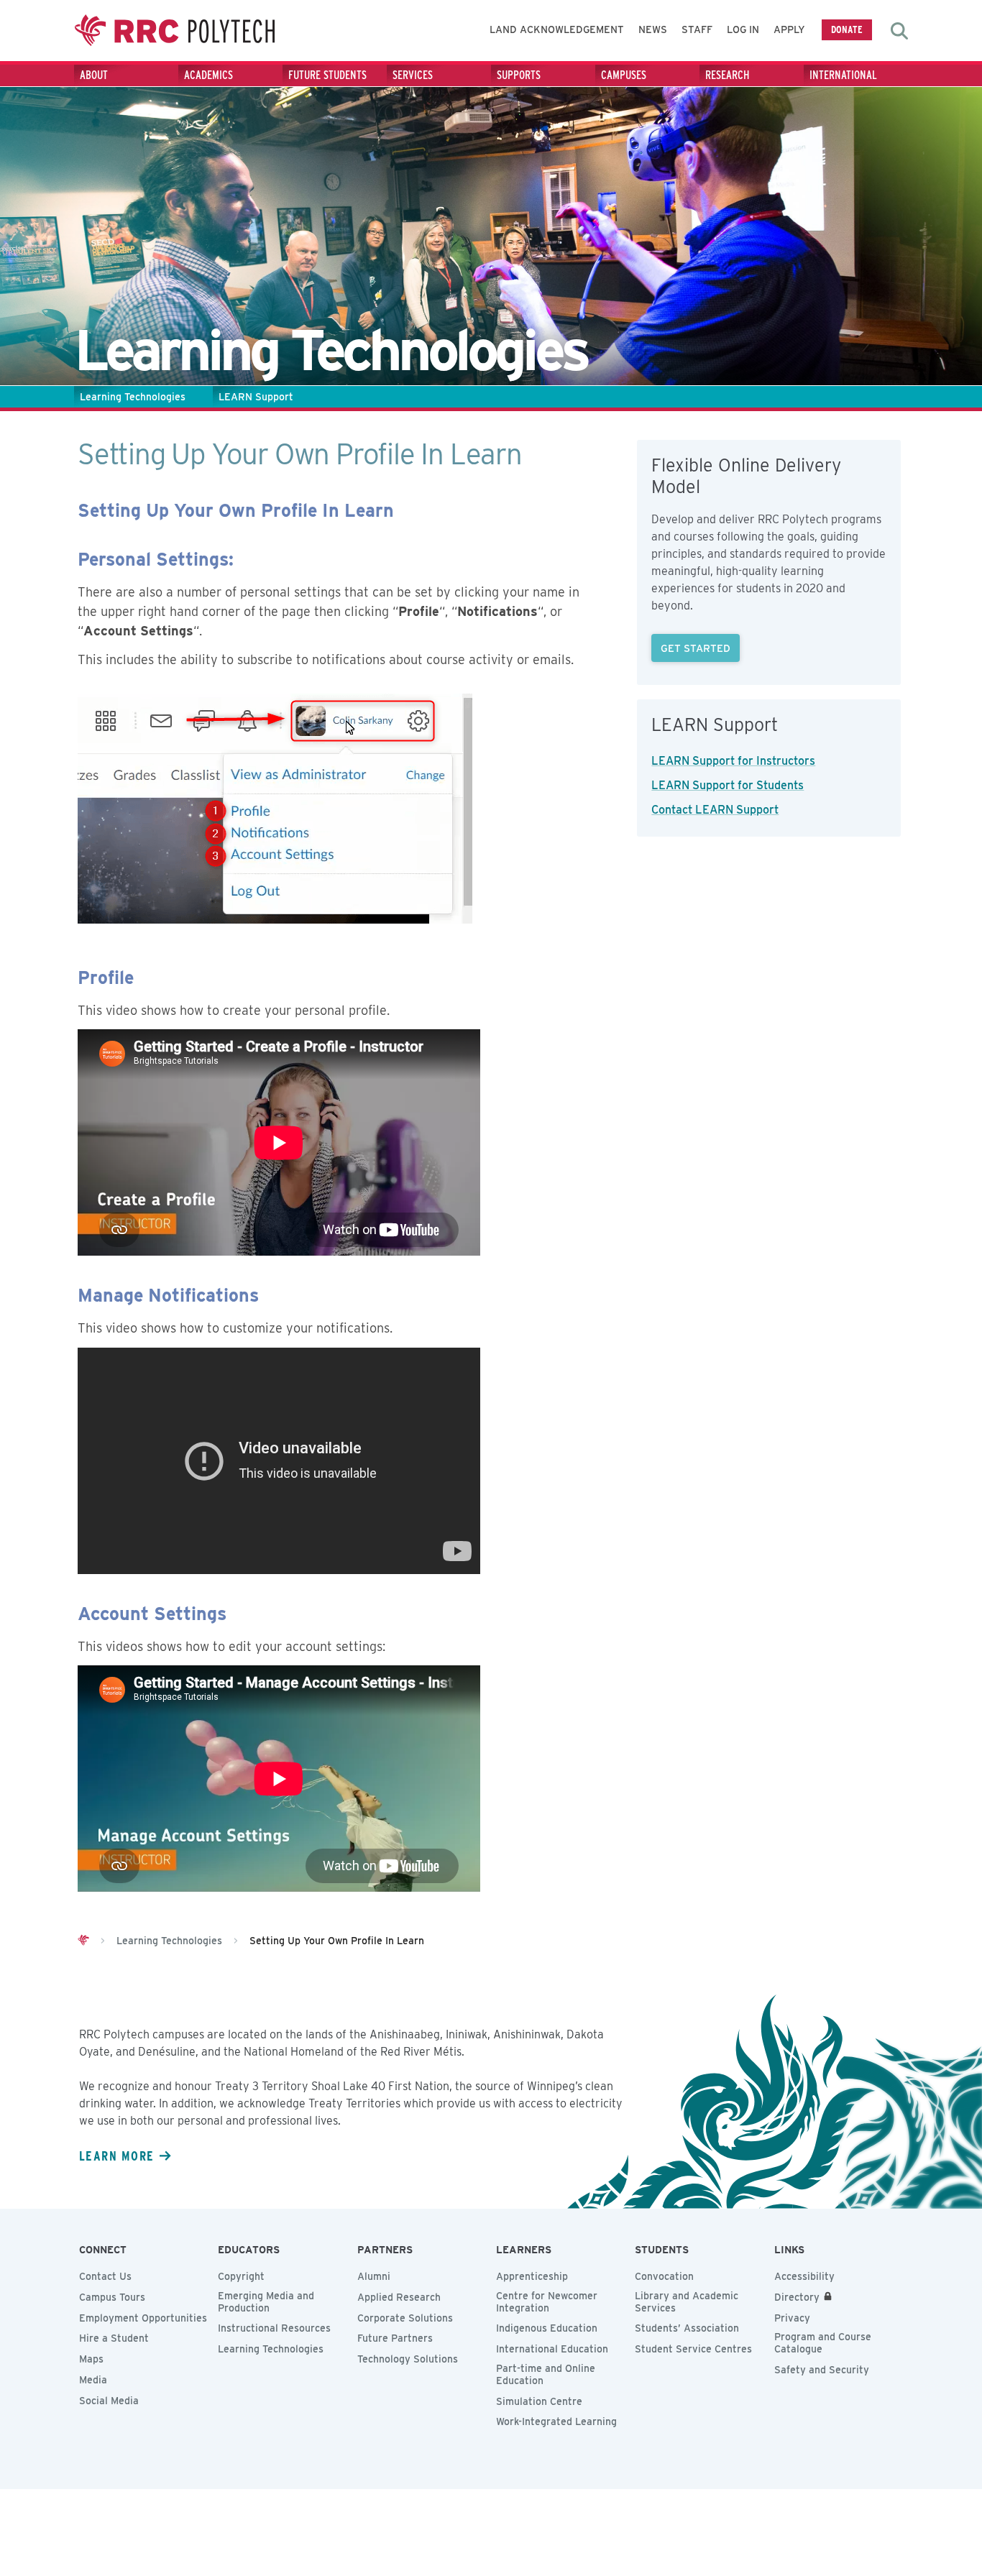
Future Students (327, 75)
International (843, 75)
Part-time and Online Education (546, 2374)
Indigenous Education (547, 2328)
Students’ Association (687, 2328)
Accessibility (804, 2276)
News (653, 29)
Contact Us (105, 2276)
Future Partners (395, 2338)
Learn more (116, 2156)
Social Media (109, 2401)
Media (93, 2380)
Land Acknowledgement (557, 29)
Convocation (664, 2276)
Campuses (624, 75)
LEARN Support (256, 397)
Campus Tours (112, 2297)
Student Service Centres (693, 2349)
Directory (797, 2297)
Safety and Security (822, 2370)
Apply (789, 29)
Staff (697, 29)
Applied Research (399, 2297)
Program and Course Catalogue (823, 2343)
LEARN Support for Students (728, 785)
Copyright (241, 2276)
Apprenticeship (532, 2276)
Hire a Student (114, 2338)
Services (413, 75)
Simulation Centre (539, 2401)
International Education (552, 2349)
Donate (847, 29)
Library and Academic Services (687, 2302)
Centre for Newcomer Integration (547, 2302)
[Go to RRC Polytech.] (83, 1941)
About (94, 75)
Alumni (374, 2276)
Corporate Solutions (405, 2318)
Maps (91, 2359)
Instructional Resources (274, 2328)
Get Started (696, 648)
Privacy (792, 2318)
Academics (208, 75)
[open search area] (899, 31)
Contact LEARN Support (715, 810)
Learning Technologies (133, 397)
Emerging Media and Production (266, 2302)
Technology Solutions (408, 2359)
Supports (519, 75)
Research (728, 75)
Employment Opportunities (143, 2318)
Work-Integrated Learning (556, 2421)
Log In (743, 29)
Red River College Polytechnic (175, 31)
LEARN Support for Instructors (733, 761)
